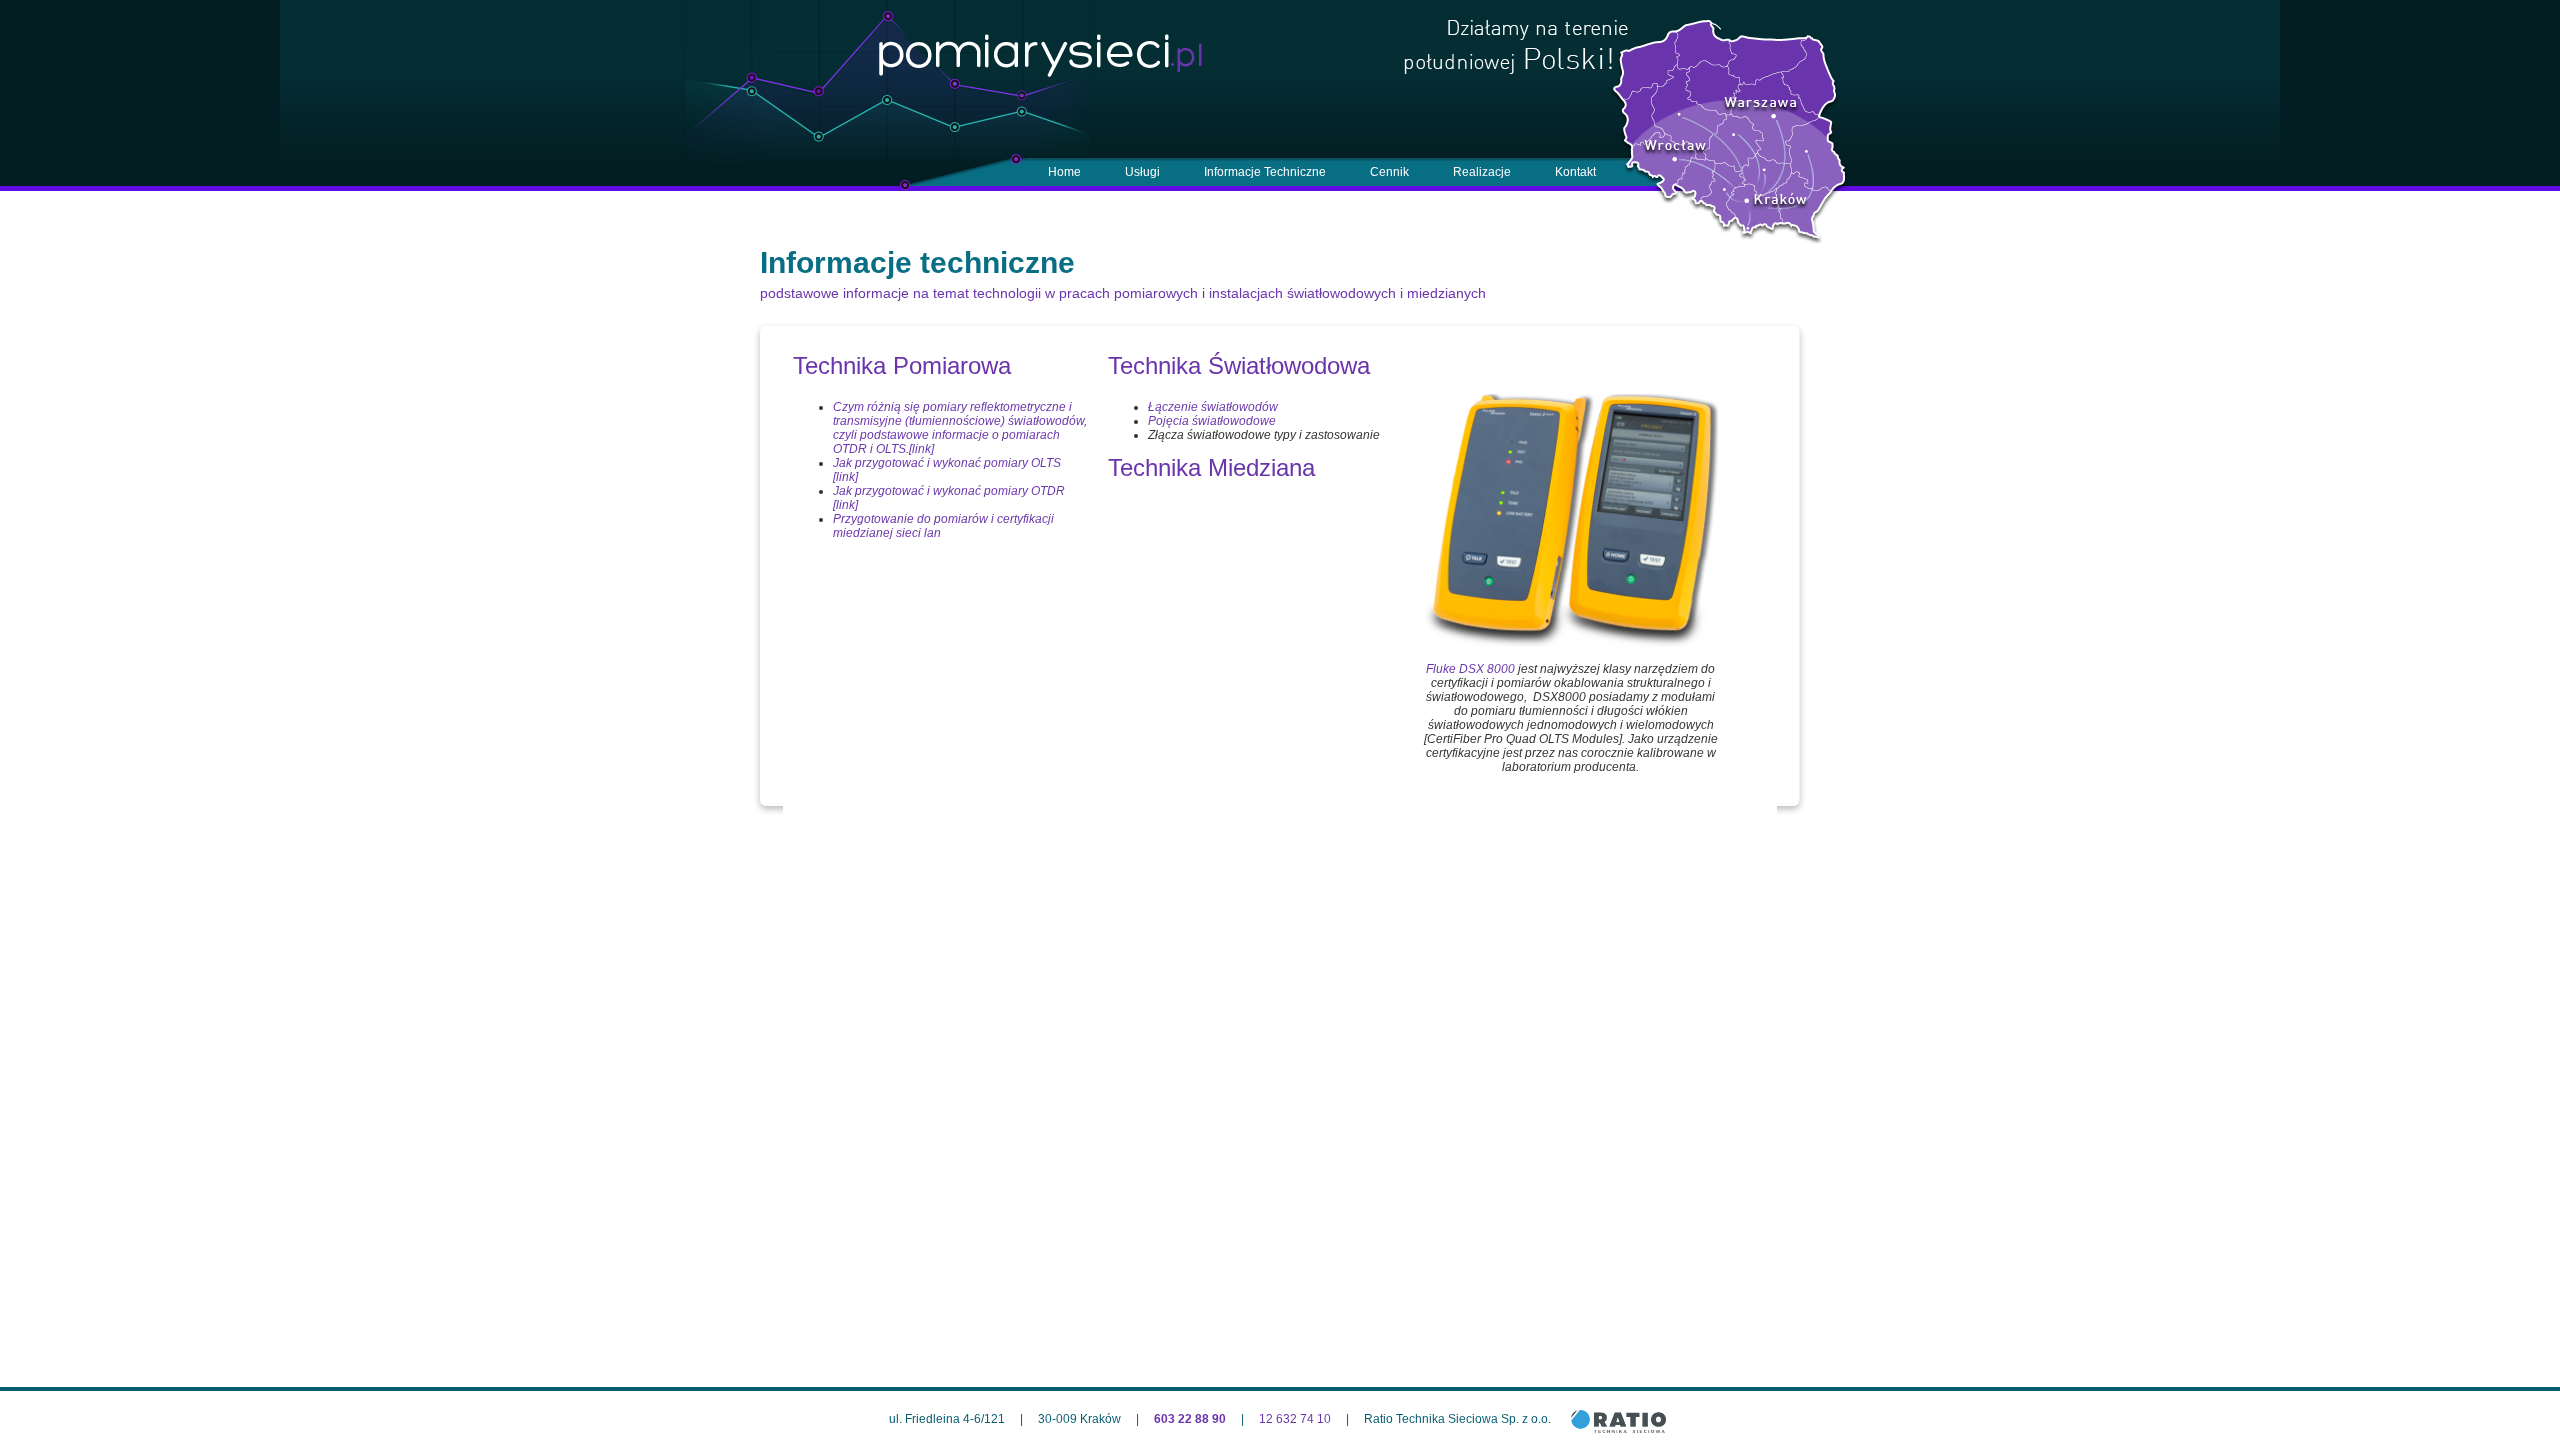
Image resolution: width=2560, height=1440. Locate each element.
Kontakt (1575, 172)
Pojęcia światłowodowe (1213, 421)
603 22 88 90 (1190, 1419)
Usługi (1142, 172)
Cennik (1389, 172)
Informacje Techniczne (1265, 172)
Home (1064, 172)
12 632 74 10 (1295, 1419)
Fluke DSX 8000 (1470, 669)
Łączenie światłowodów (1213, 407)
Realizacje (1482, 172)
